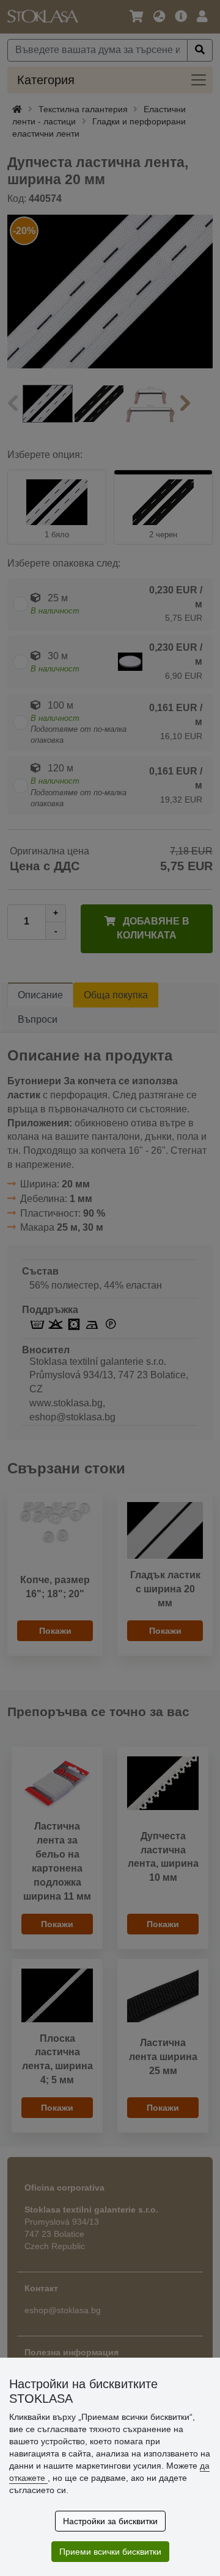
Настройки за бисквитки (110, 2521)
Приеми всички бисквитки (110, 2552)
